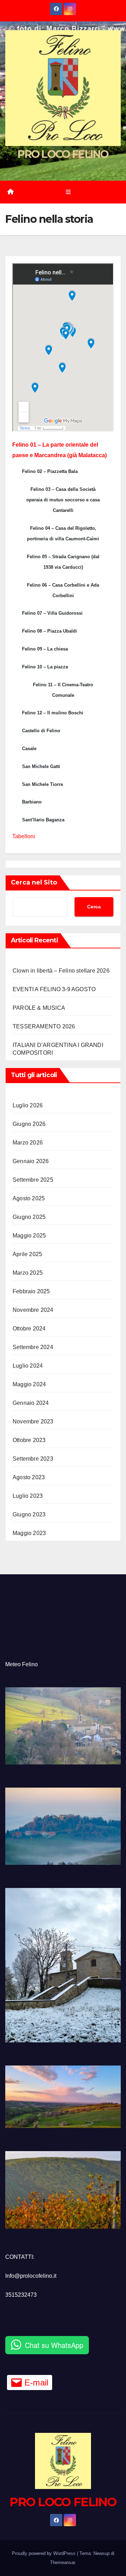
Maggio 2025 (29, 1236)
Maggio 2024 (29, 1384)
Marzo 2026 (28, 1143)
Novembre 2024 (33, 1310)
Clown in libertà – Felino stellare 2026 (61, 971)
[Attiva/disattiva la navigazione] (68, 192)
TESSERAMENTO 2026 (44, 1026)
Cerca (94, 907)
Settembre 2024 (33, 1347)
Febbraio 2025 (31, 1291)
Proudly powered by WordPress (44, 2553)
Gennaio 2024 (31, 1403)
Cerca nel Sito (34, 882)
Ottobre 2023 (29, 1440)
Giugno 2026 (29, 1124)
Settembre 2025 (33, 1180)
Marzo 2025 (28, 1273)
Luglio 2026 (28, 1105)
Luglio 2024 (28, 1366)
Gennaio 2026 (31, 1161)
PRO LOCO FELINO (63, 154)
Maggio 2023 (29, 1533)
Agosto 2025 (29, 1198)
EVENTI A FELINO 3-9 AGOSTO (54, 989)
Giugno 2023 (29, 1514)
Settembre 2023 (33, 1459)
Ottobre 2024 (29, 1329)
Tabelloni (24, 836)
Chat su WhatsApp (54, 2345)
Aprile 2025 (27, 1254)
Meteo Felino (22, 1664)
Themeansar (62, 2562)
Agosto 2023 (29, 1477)
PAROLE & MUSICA (39, 1008)
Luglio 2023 (28, 1496)
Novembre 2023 (33, 1422)
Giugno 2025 (29, 1217)
